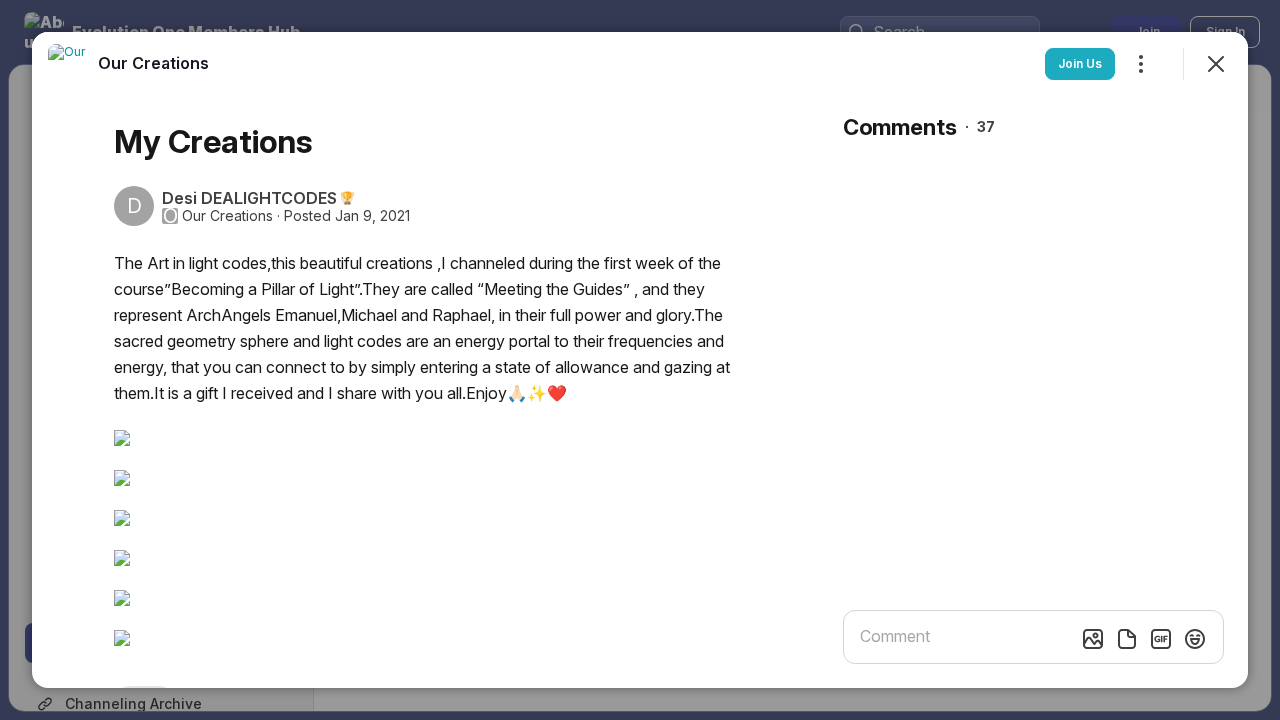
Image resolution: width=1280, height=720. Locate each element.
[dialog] (640, 360)
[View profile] (68, 64)
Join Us (1080, 63)
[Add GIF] (1161, 639)
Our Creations (227, 216)
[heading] (153, 63)
